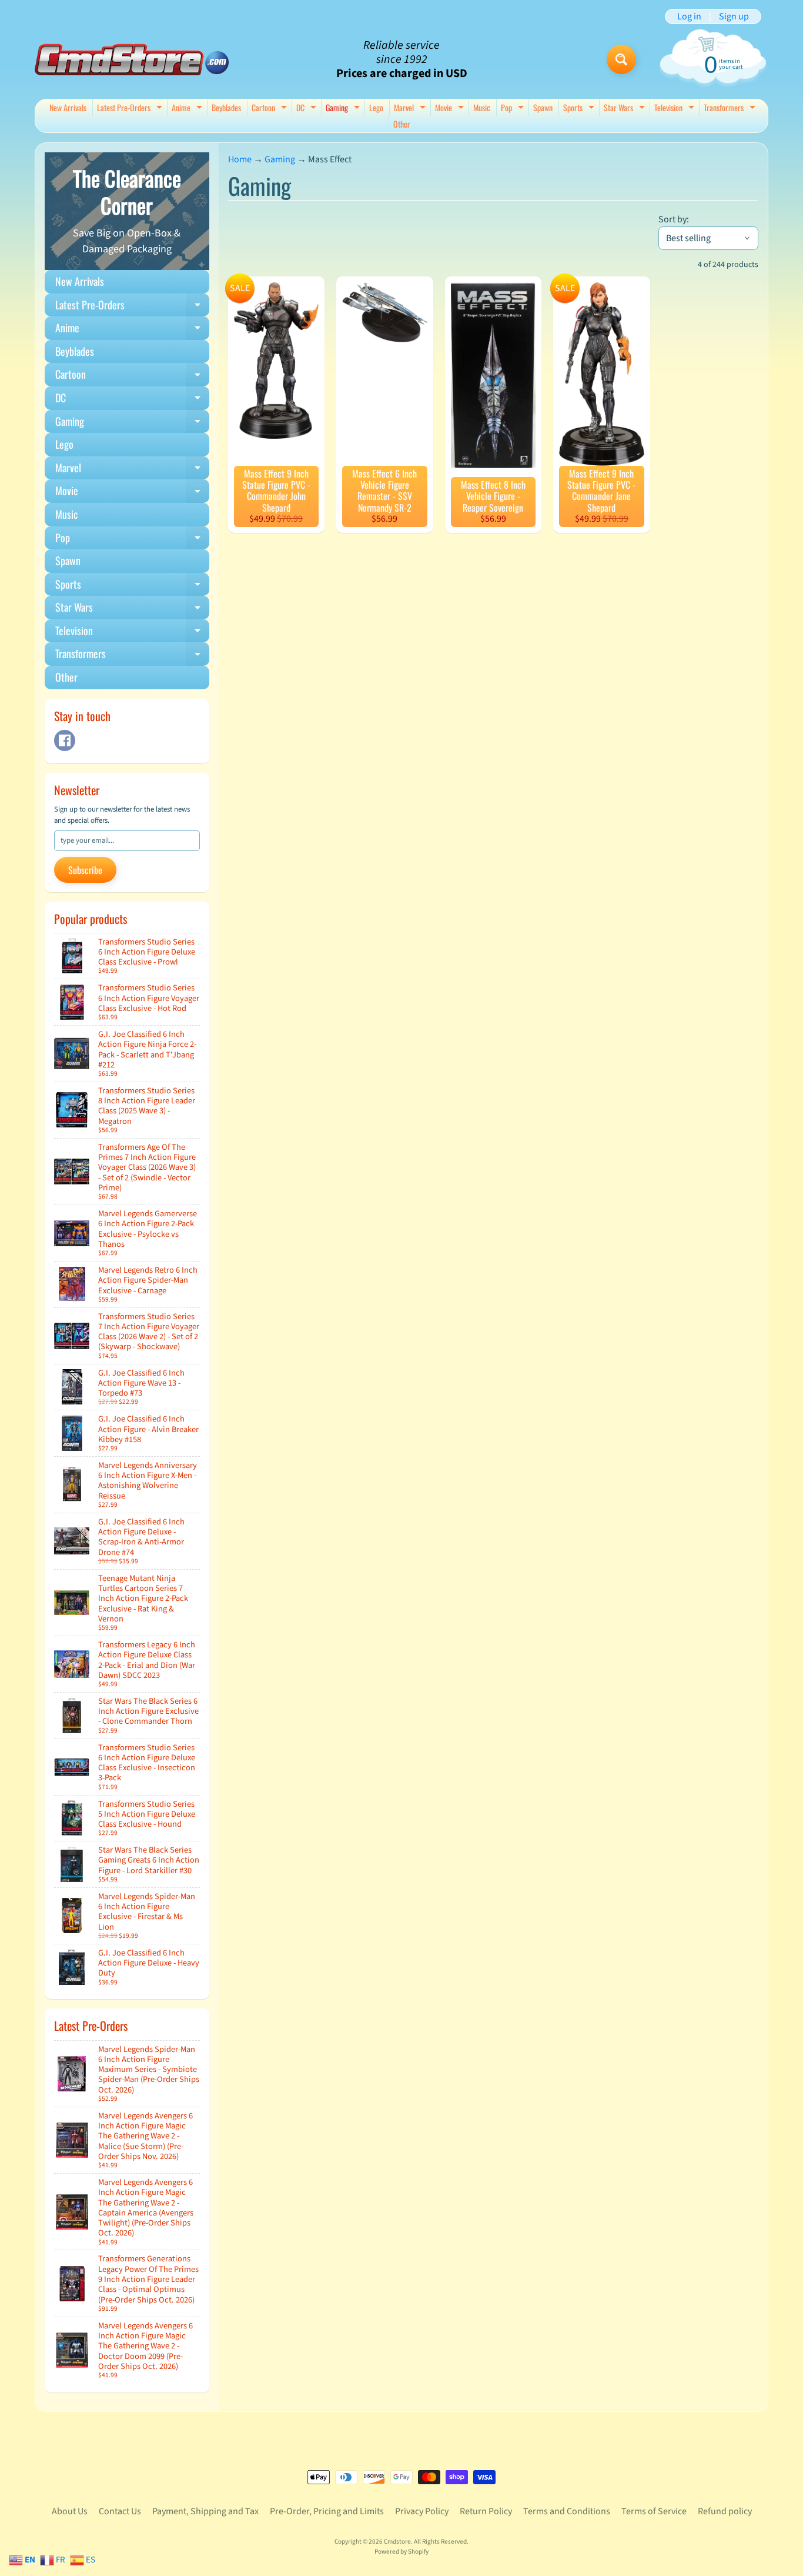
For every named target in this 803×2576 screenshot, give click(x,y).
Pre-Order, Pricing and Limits (327, 2511)
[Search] (621, 59)
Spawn (543, 107)
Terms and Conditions (567, 2511)
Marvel (411, 109)
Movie (451, 109)
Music (482, 107)
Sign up (734, 16)
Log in (689, 16)
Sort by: (674, 219)
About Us (70, 2511)
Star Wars (626, 109)
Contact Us (120, 2511)
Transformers (731, 109)
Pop (514, 109)
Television (676, 109)
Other (402, 124)
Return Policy (486, 2511)
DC (308, 109)
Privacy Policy (422, 2511)
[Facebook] (65, 740)
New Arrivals (68, 107)
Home (240, 159)
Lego (376, 107)
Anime (188, 109)
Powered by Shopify (401, 2552)
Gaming (344, 109)
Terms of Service (654, 2511)
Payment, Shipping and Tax (205, 2511)
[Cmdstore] (132, 60)
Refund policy (725, 2511)
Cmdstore (397, 2542)
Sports (580, 109)
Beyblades (226, 107)
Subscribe (85, 870)
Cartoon (271, 109)
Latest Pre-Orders (131, 109)
